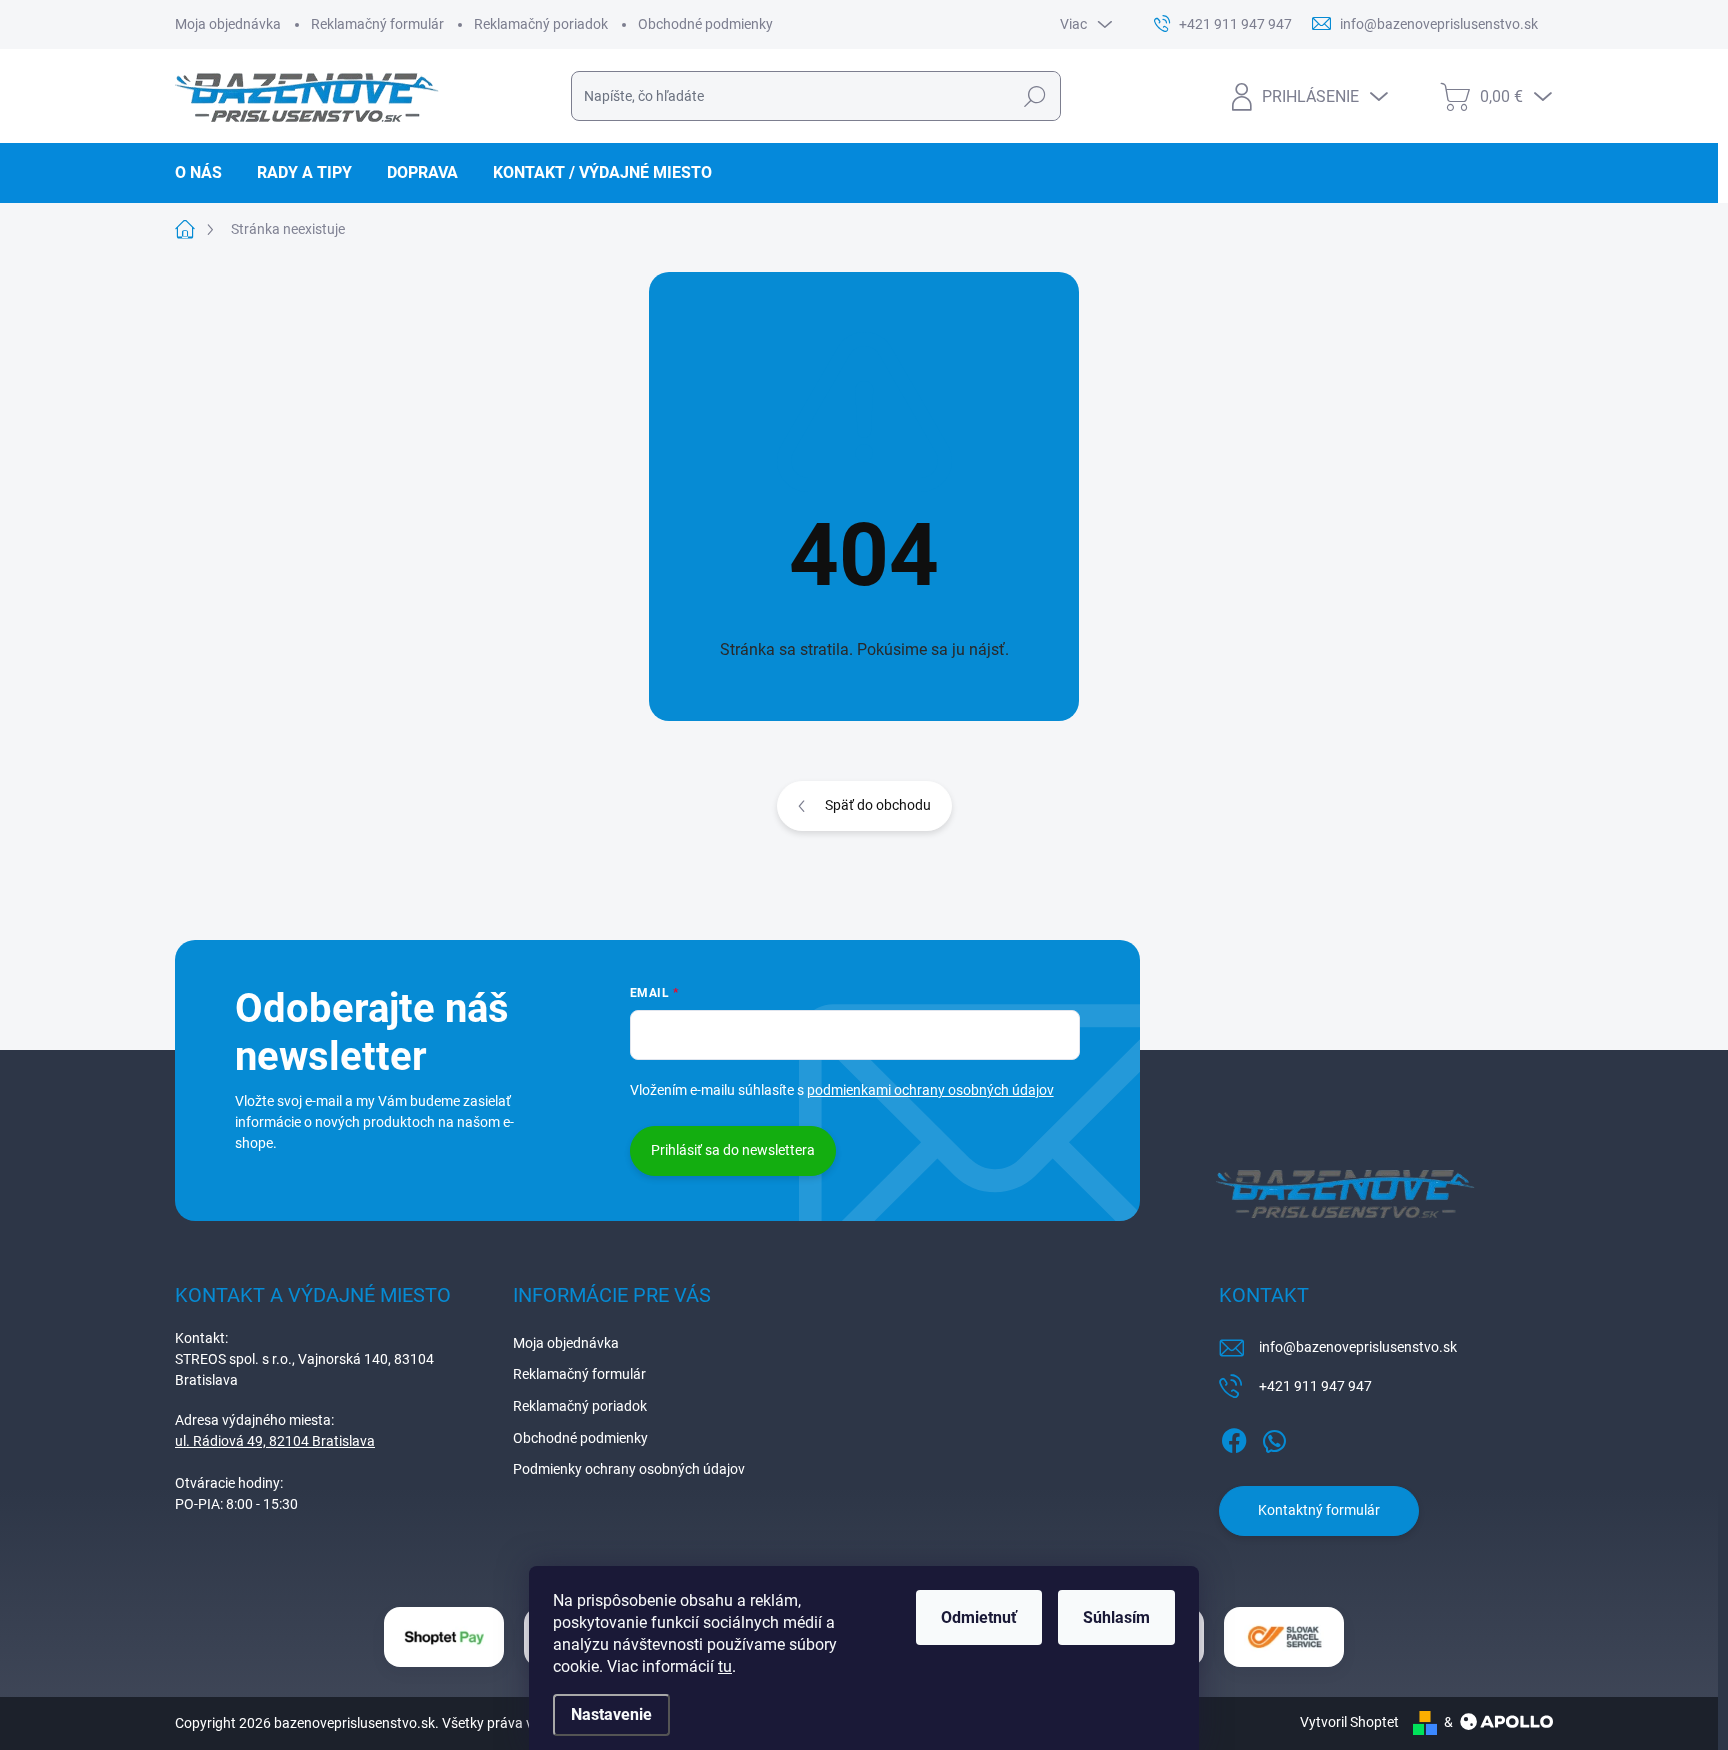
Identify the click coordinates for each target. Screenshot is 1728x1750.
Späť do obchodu (878, 805)
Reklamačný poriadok (541, 24)
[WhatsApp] (1274, 1437)
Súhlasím (1116, 1617)
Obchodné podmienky (705, 24)
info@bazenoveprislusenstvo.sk (1358, 1347)
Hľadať (1034, 96)
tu (725, 1666)
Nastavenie (611, 1714)
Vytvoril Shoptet (1349, 1722)
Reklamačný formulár (377, 24)
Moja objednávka (228, 24)
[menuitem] (206, 173)
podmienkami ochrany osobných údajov (930, 1090)
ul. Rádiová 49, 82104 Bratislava (275, 1441)
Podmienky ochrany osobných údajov (629, 1469)
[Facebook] (1234, 1437)
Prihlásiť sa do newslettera (733, 1150)
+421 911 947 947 (1315, 1386)
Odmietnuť (979, 1617)
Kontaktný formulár (1319, 1510)
